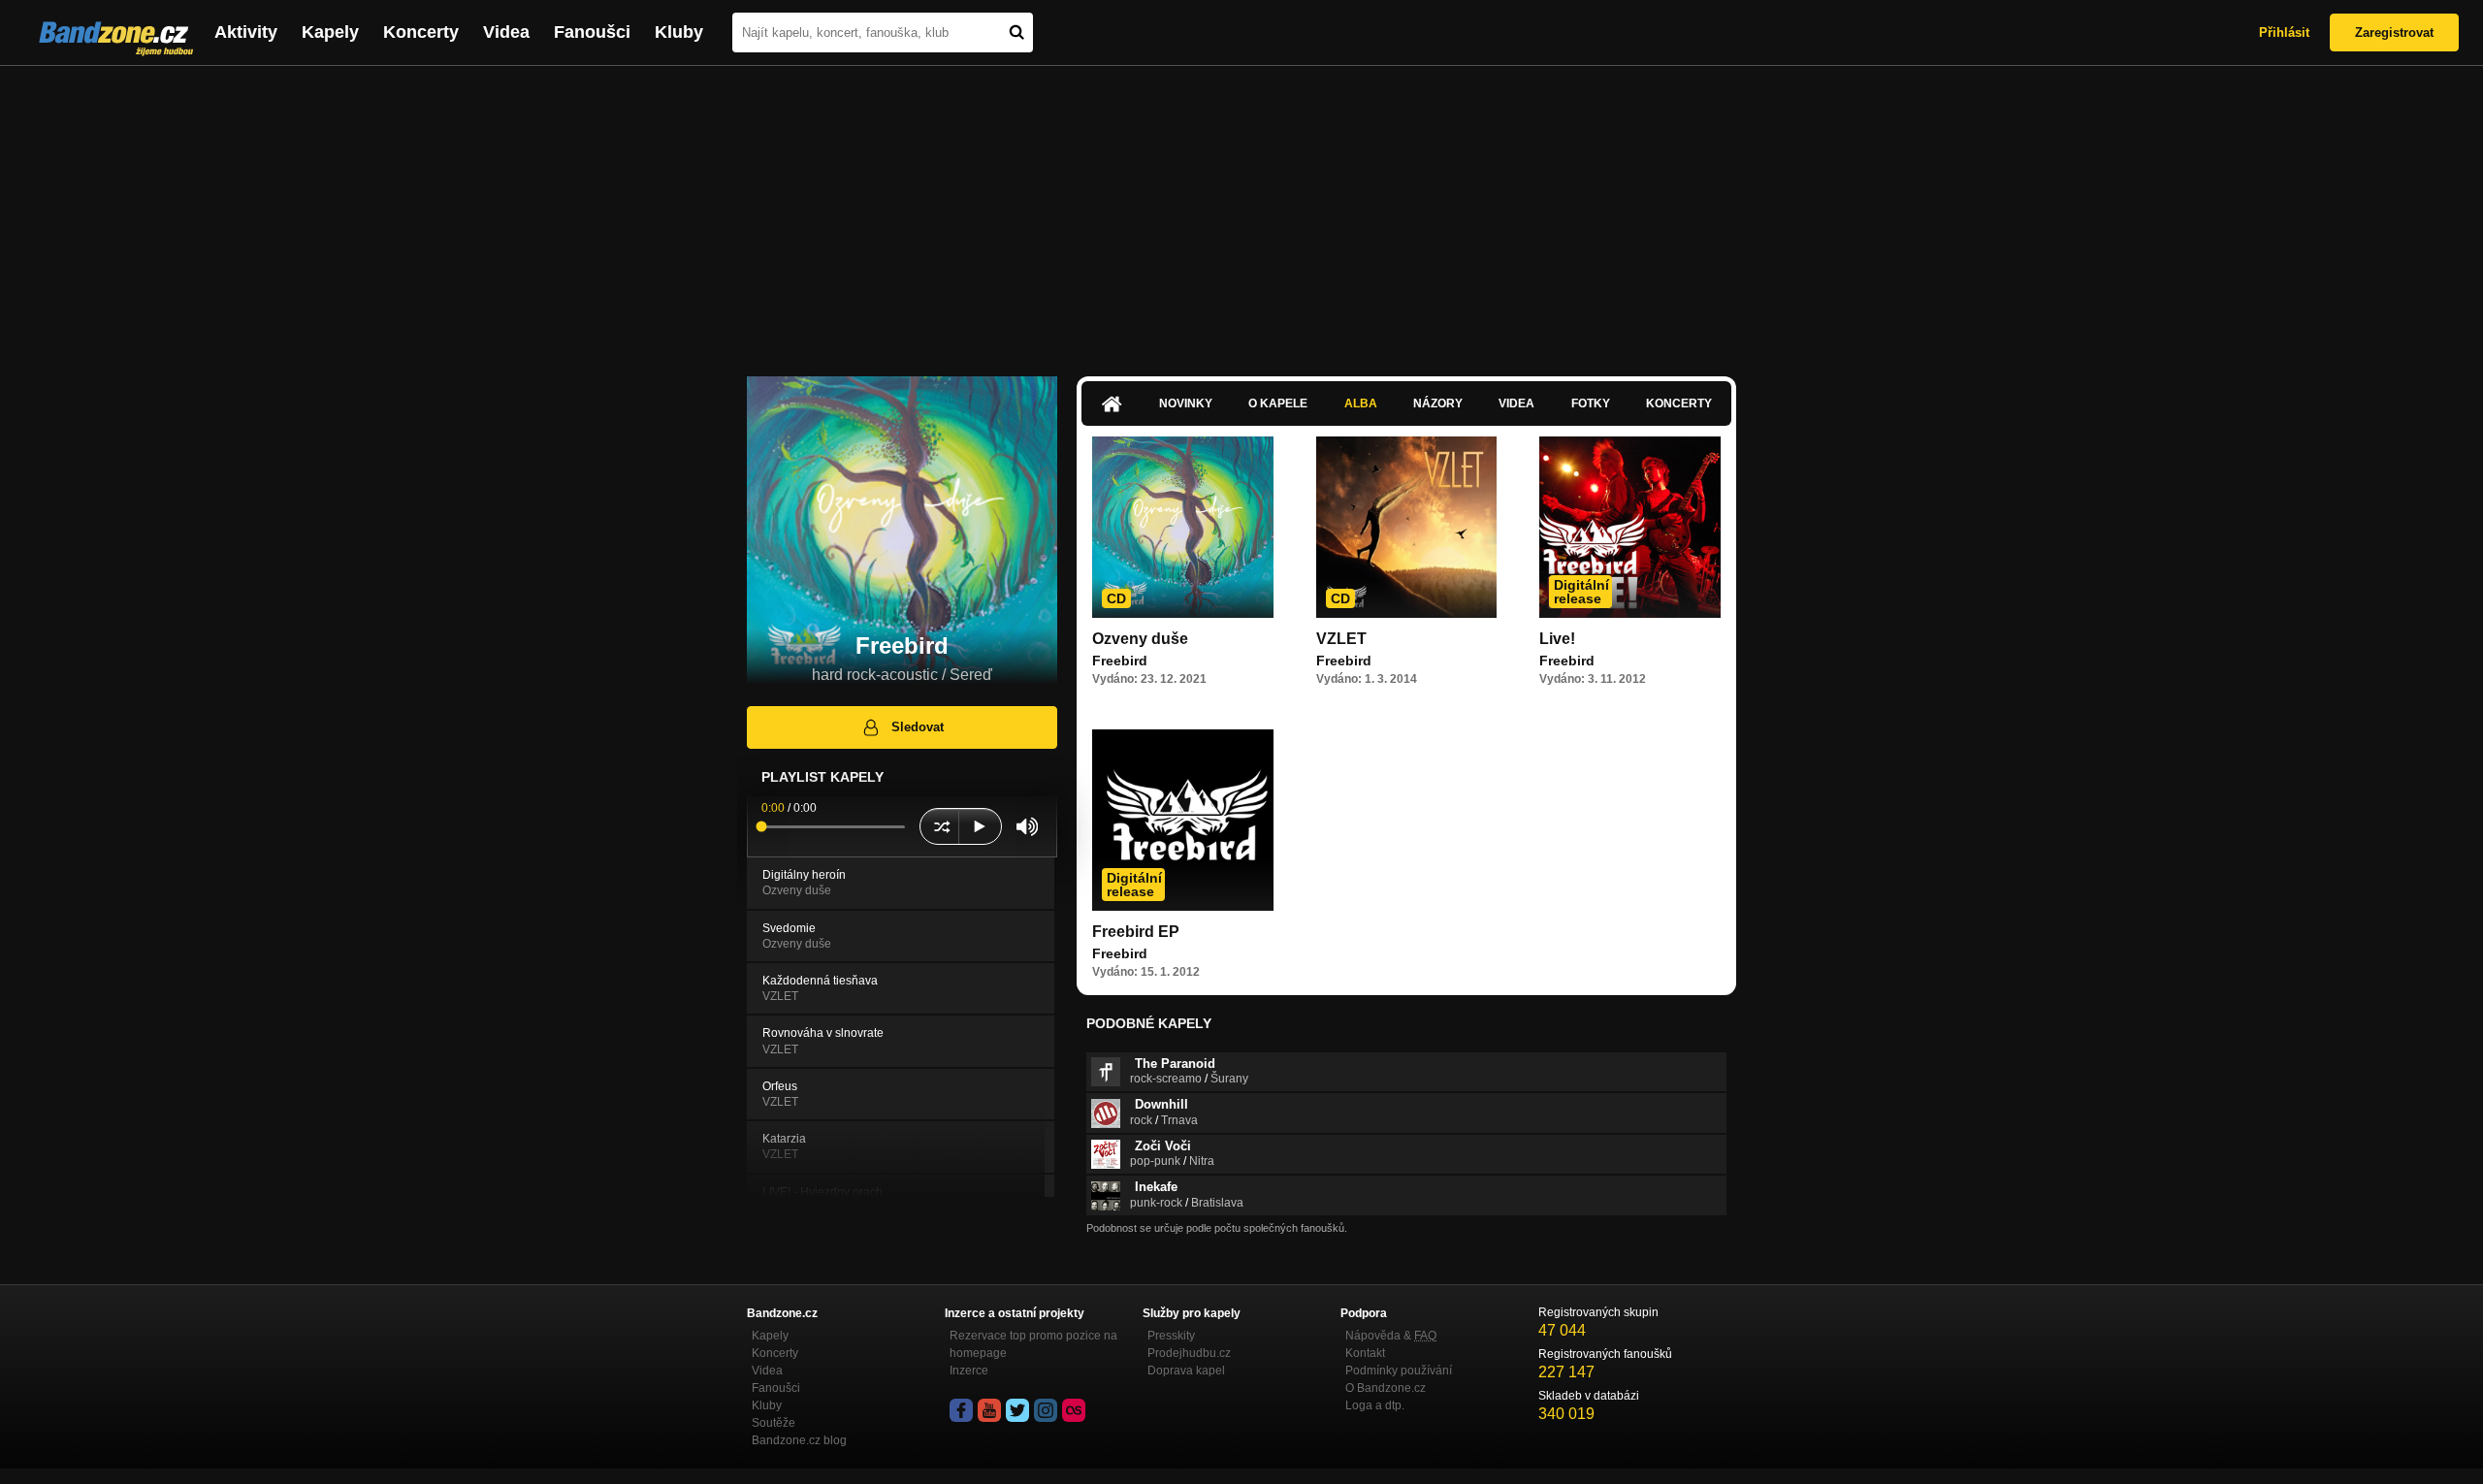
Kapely (330, 32)
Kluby (679, 32)
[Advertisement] (1241, 211)
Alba (1361, 403)
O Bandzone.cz (1386, 1388)
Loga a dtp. (1375, 1405)
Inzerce (969, 1371)
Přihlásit (2284, 32)
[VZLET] (1407, 527)
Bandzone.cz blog (799, 1440)
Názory (1438, 403)
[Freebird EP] (1183, 820)
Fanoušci (592, 32)
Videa (506, 32)
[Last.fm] (1074, 1410)
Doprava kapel (1186, 1371)
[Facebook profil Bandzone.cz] (961, 1410)
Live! (1557, 639)
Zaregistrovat (2394, 32)
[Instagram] (1046, 1410)
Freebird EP (1136, 932)
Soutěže (774, 1423)
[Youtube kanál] (989, 1410)
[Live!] (1630, 527)
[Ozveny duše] (1183, 527)
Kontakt (1365, 1353)
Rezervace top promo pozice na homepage (1033, 1344)
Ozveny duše (1140, 639)
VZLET (1341, 639)
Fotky (1591, 403)
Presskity (1171, 1336)
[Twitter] (1017, 1410)
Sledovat (918, 727)
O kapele (1278, 403)
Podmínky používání (1399, 1371)
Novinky (1186, 403)
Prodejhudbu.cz (1189, 1353)
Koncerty (421, 32)
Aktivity (246, 32)
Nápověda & (1391, 1336)
